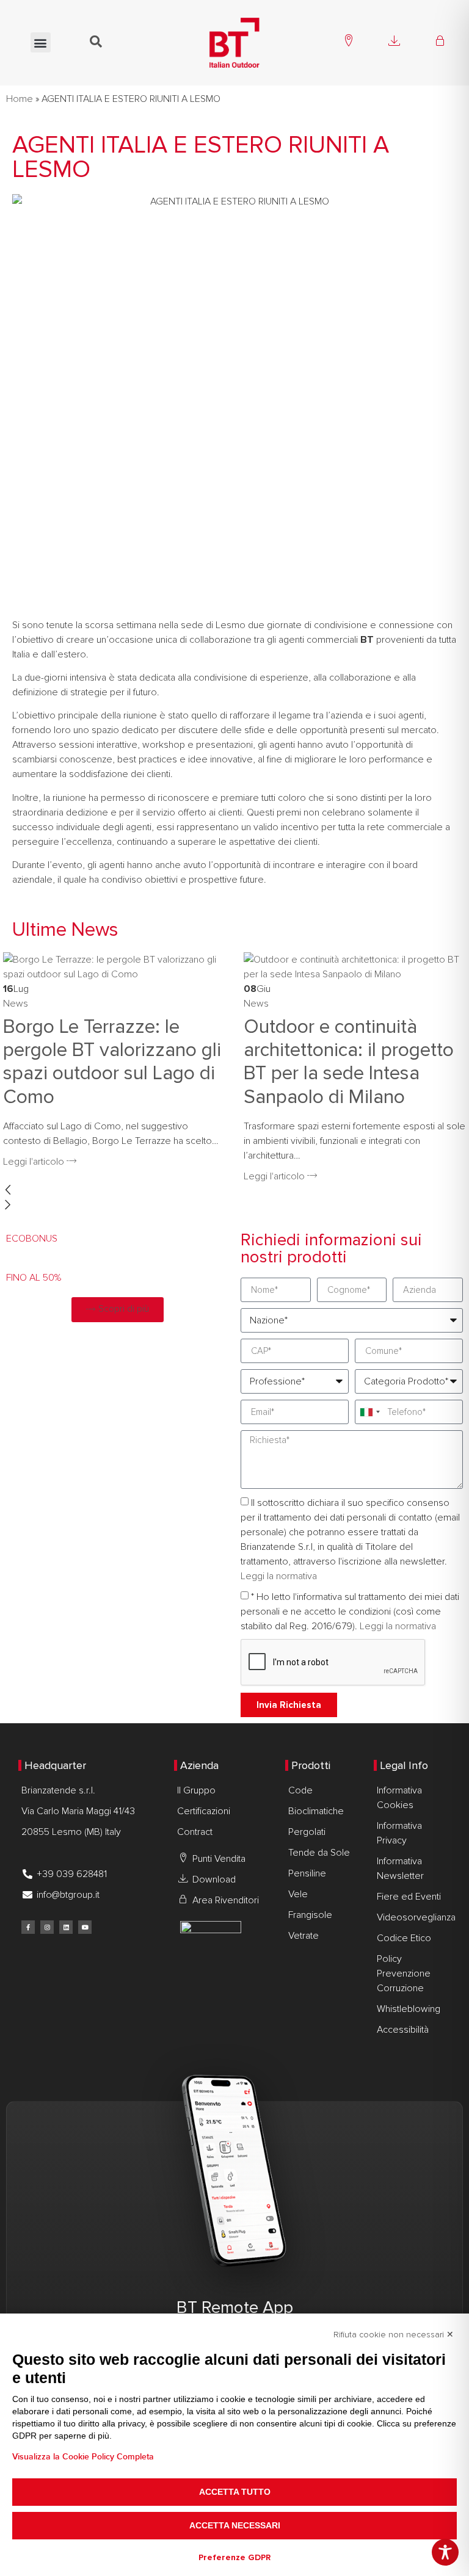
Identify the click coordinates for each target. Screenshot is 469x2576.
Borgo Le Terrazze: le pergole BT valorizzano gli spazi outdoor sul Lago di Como (112, 1062)
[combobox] (369, 1412)
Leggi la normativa (279, 1576)
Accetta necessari (235, 2525)
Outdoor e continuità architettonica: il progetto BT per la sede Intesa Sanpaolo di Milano (349, 1062)
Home (20, 99)
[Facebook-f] (28, 1927)
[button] (41, 42)
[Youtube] (85, 1927)
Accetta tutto (235, 2492)
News (16, 1004)
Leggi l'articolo (35, 1162)
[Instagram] (47, 1927)
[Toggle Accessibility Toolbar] (445, 2552)
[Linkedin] (66, 1927)
